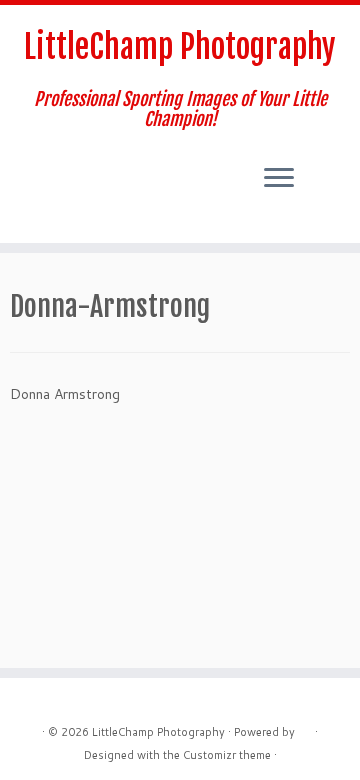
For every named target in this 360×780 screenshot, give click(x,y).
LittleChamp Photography (180, 47)
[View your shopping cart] (326, 161)
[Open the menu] (279, 179)
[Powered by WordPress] (305, 728)
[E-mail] (22, 178)
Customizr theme (227, 755)
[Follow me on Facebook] (39, 178)
